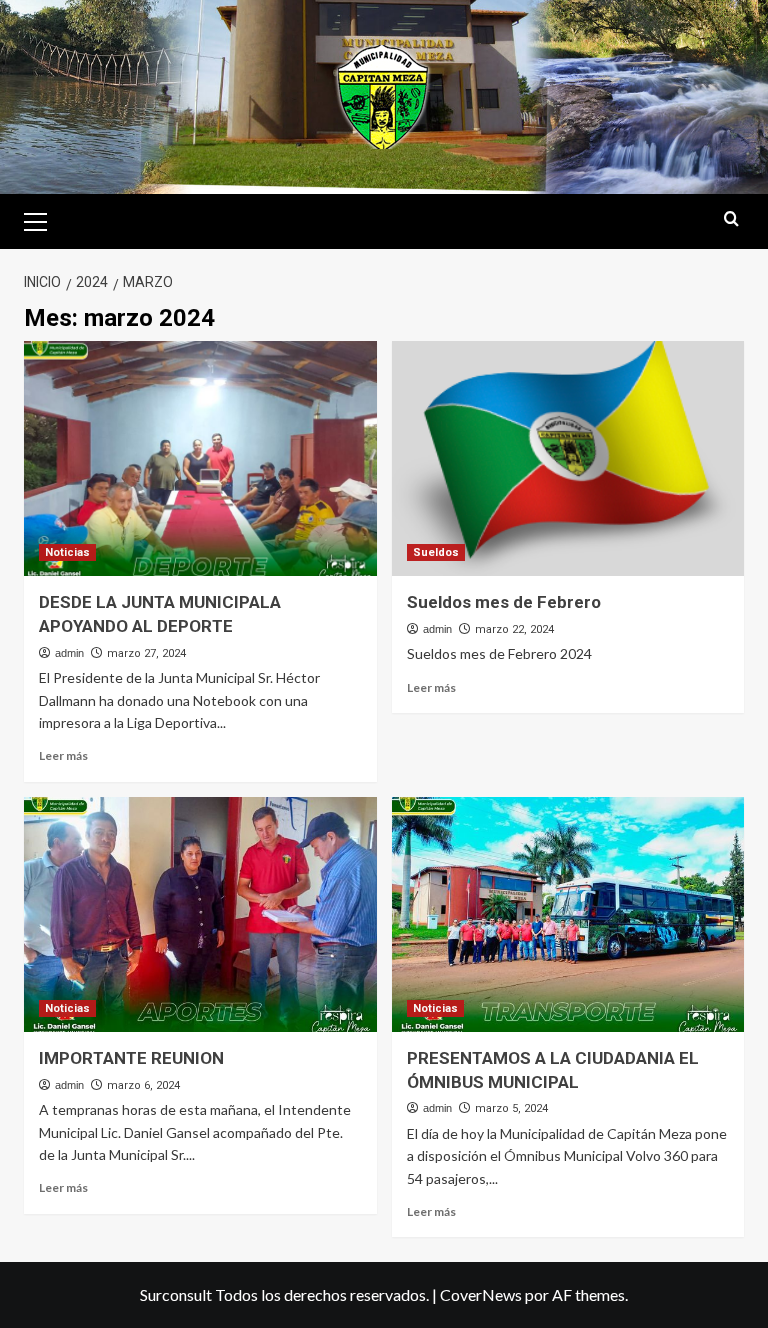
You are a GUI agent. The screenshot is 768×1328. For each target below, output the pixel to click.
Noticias (67, 552)
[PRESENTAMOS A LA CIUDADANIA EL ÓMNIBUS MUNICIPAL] (568, 914)
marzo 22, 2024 (514, 629)
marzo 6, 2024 (143, 1085)
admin (69, 653)
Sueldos (436, 552)
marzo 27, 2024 (146, 653)
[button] (44, 219)
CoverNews (481, 1294)
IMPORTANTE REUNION (131, 1058)
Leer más (63, 755)
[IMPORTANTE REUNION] (200, 914)
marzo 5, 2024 (511, 1108)
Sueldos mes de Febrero (504, 602)
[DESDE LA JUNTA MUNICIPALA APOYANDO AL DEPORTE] (200, 458)
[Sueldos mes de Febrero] (568, 458)
